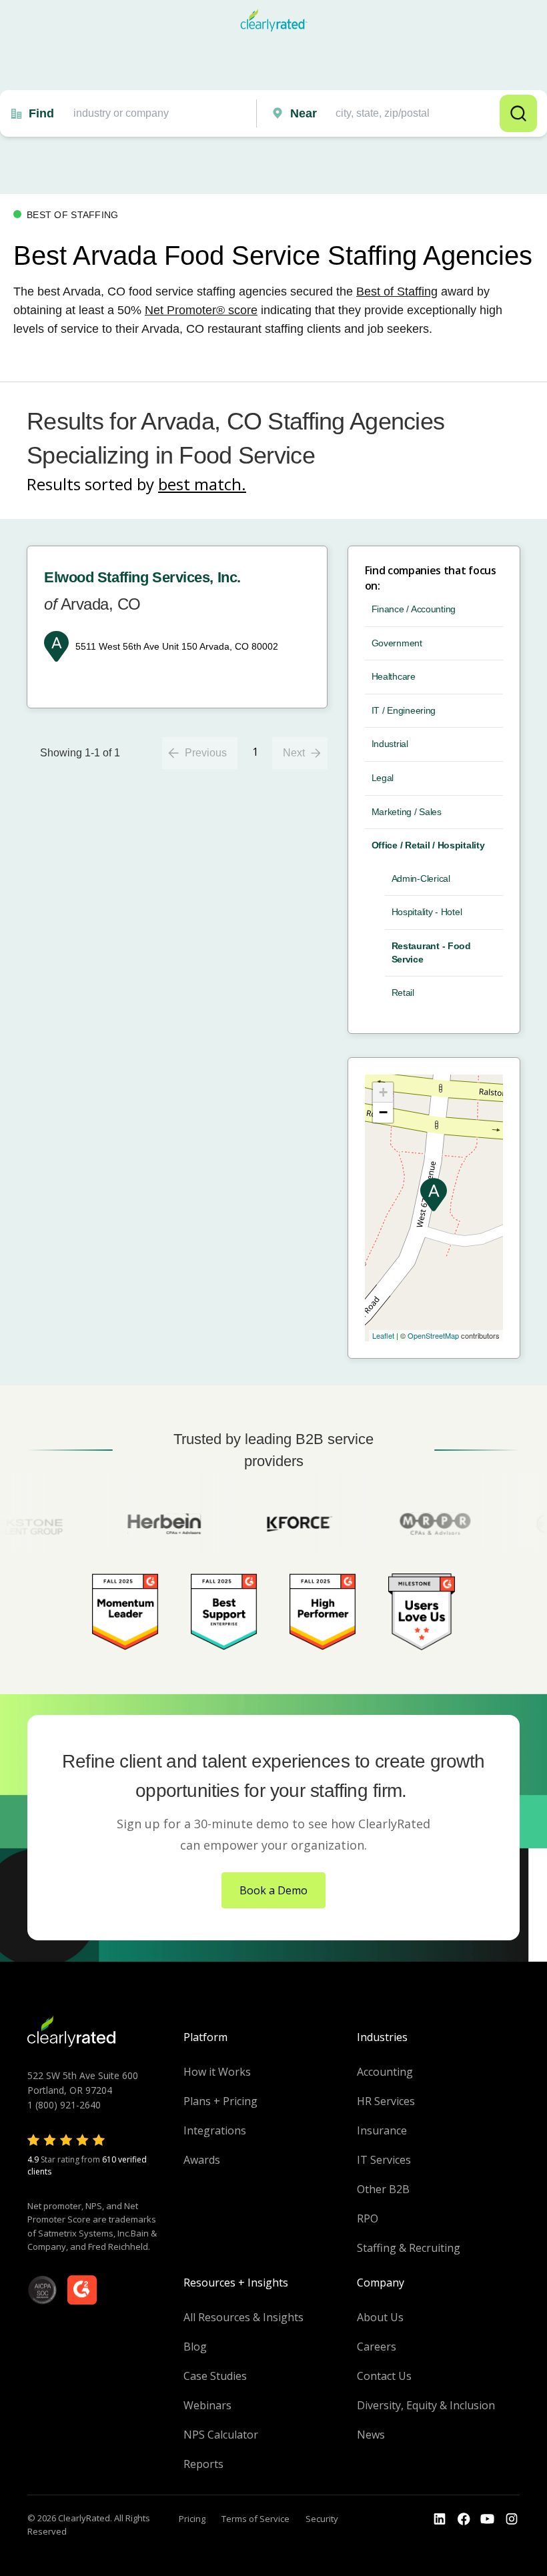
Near (304, 113)
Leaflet (383, 1335)
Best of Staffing (397, 291)
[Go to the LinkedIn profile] (440, 2519)
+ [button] (383, 1092)
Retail (403, 993)
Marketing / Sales (407, 812)
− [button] (383, 1112)
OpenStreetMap (433, 1335)
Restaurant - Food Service (431, 952)
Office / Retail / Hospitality (428, 845)
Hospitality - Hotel (427, 912)
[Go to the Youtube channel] (488, 2519)
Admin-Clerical (421, 878)
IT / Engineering (404, 710)
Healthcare (394, 676)
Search (518, 113)
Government (397, 643)
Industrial (390, 744)
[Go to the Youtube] (464, 2519)
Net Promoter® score (201, 310)
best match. (202, 484)
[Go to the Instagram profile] (512, 2519)
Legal (383, 778)
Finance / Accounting (414, 609)
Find (41, 113)
